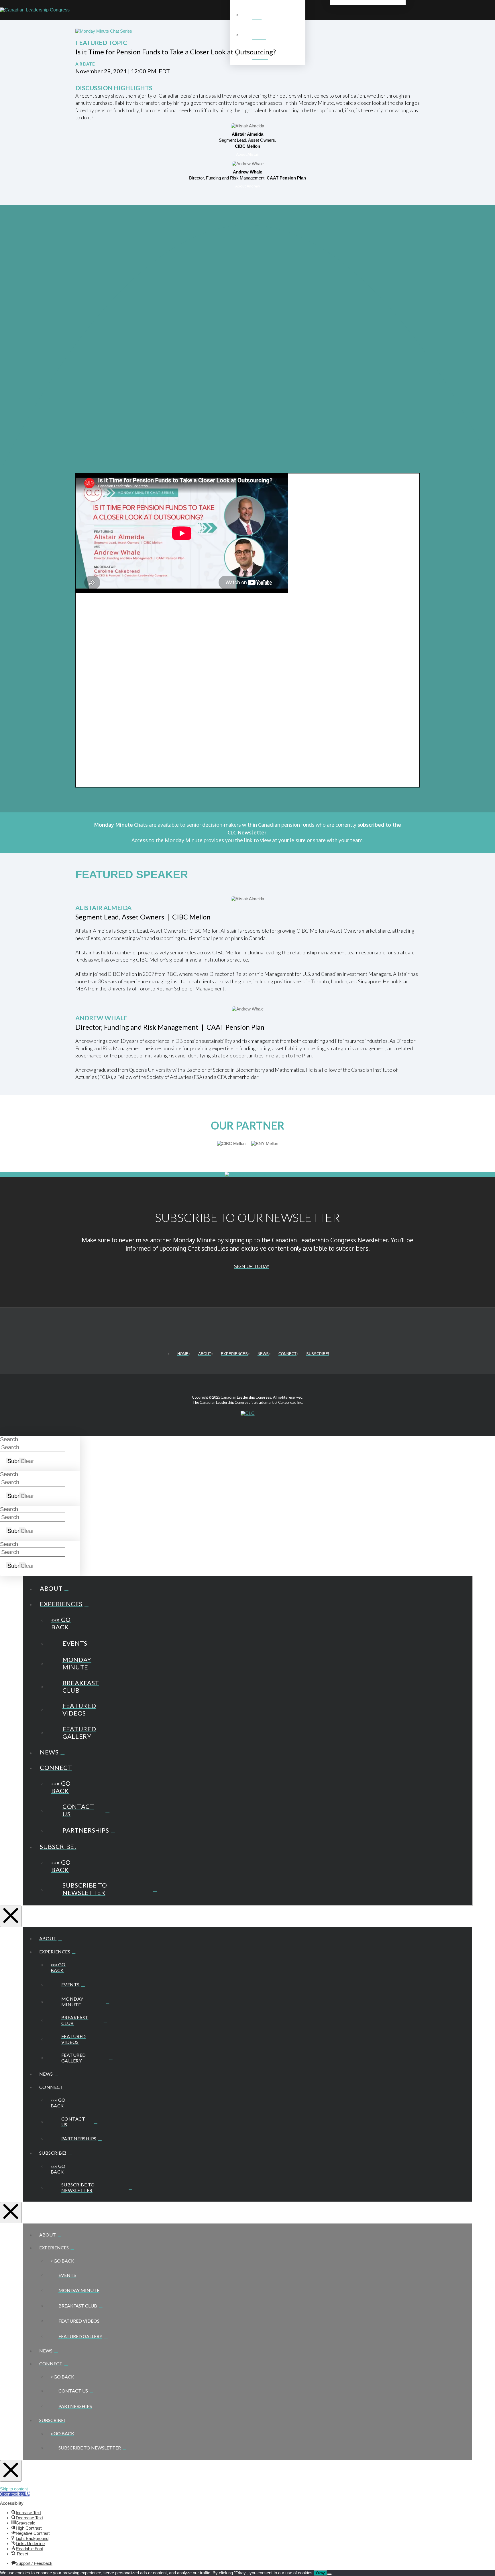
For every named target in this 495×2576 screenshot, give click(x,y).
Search (9, 1439)
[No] (329, 2574)
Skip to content (14, 2489)
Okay (320, 2573)
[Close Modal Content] (11, 1916)
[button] (488, 10)
